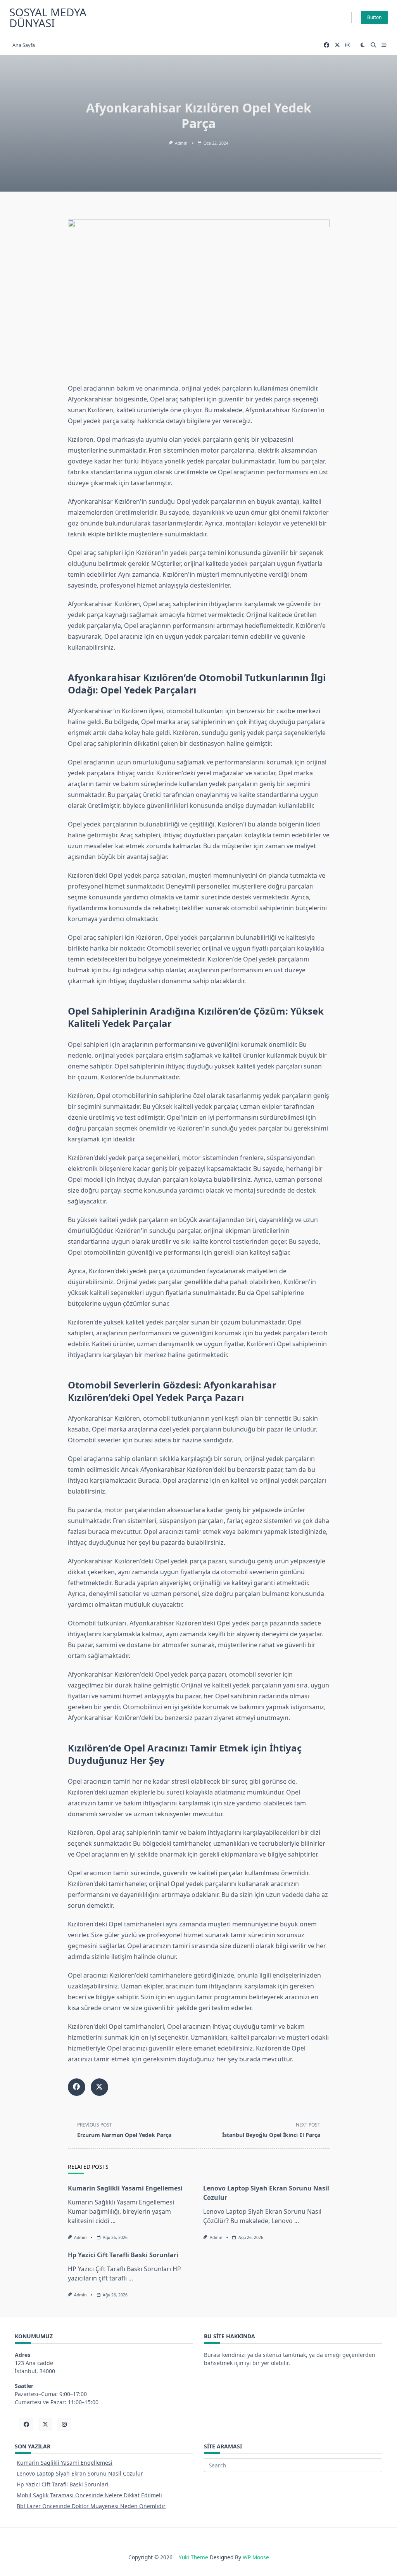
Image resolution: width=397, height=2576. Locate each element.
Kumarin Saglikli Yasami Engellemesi (125, 2188)
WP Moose (256, 2557)
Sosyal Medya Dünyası (48, 17)
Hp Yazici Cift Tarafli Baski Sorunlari (123, 2255)
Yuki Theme (193, 2557)
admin (181, 143)
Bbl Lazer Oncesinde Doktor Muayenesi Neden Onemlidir (91, 2506)
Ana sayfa (24, 45)
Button (374, 17)
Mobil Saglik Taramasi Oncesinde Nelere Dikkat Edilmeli (89, 2495)
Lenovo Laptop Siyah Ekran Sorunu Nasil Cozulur (80, 2473)
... (113, 2221)
